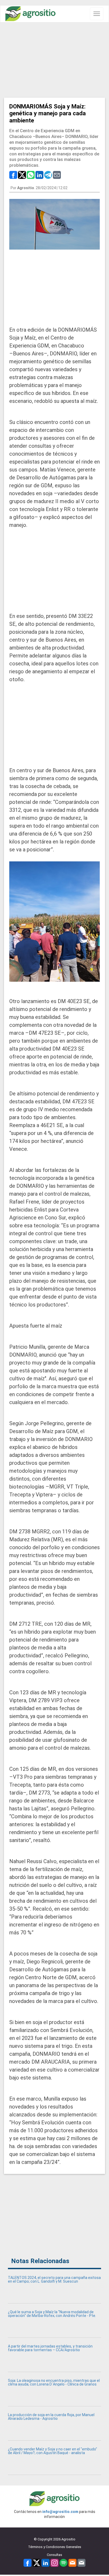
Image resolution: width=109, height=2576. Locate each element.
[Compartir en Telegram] (48, 175)
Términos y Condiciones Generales (55, 2547)
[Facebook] (28, 2562)
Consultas (54, 2555)
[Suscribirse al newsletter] (72, 2562)
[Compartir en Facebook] (13, 175)
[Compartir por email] (57, 175)
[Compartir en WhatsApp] (31, 175)
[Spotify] (63, 2562)
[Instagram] (54, 2562)
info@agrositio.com (60, 2512)
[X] (37, 2562)
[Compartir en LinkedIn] (39, 175)
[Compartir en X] (22, 175)
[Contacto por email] (81, 2562)
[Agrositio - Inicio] (30, 14)
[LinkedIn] (46, 2562)
